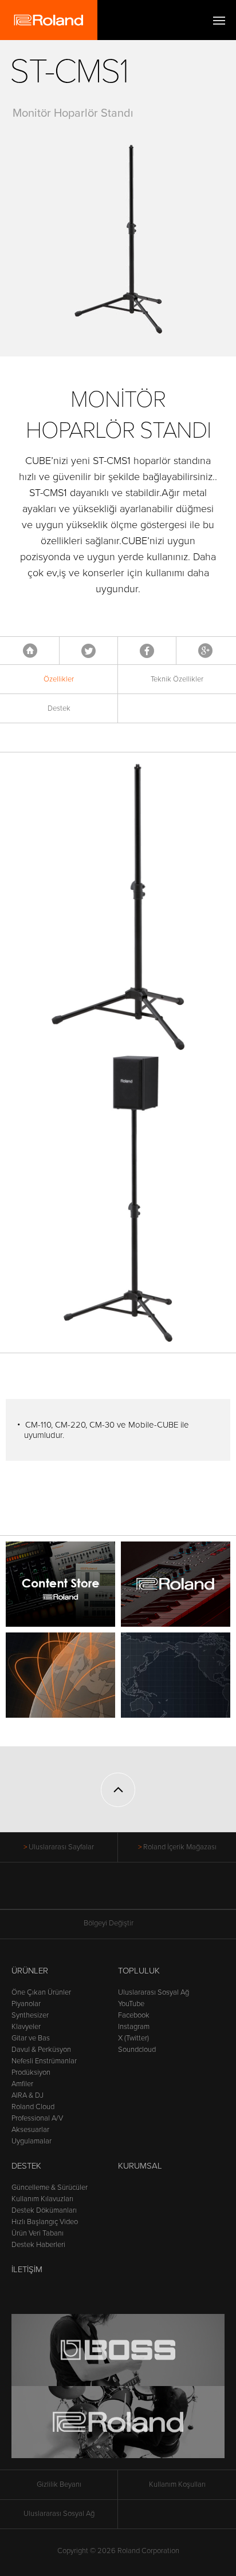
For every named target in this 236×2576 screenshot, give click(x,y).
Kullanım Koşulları (177, 2484)
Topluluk (139, 1971)
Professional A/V (37, 2118)
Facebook (147, 651)
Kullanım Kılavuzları (42, 2199)
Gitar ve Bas (31, 2038)
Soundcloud (137, 2050)
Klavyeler (26, 2027)
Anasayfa (30, 651)
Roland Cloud (33, 2107)
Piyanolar (26, 2004)
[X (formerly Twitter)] (97, 1892)
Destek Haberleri (38, 2245)
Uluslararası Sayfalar (61, 1847)
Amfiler (22, 2084)
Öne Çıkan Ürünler (41, 1992)
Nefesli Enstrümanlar (44, 2061)
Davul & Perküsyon (41, 2050)
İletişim (27, 2269)
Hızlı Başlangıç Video (45, 2222)
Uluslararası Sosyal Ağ (154, 1992)
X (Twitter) (133, 2038)
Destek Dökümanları (44, 2210)
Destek (59, 708)
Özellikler (59, 679)
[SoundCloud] (162, 1892)
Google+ (205, 651)
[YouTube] (118, 1892)
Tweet (88, 651)
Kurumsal (140, 2166)
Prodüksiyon (31, 2072)
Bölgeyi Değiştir (109, 1923)
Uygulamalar (32, 2141)
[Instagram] (140, 1892)
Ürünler (30, 1971)
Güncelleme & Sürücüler (50, 2187)
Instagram (134, 2027)
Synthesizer (30, 2015)
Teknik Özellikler (177, 679)
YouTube (131, 2004)
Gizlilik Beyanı (59, 2484)
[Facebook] (75, 1892)
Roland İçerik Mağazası (180, 1847)
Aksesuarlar (30, 2130)
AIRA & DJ (27, 2095)
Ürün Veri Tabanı (38, 2233)
